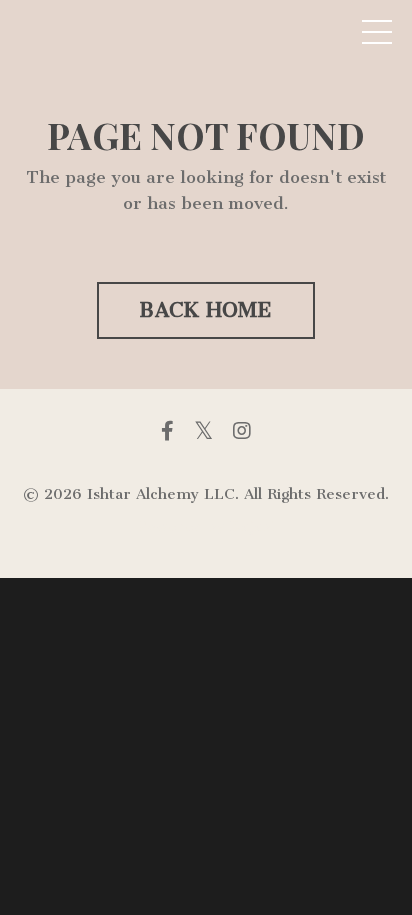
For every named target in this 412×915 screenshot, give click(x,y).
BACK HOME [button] (205, 310)
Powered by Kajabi (206, 526)
